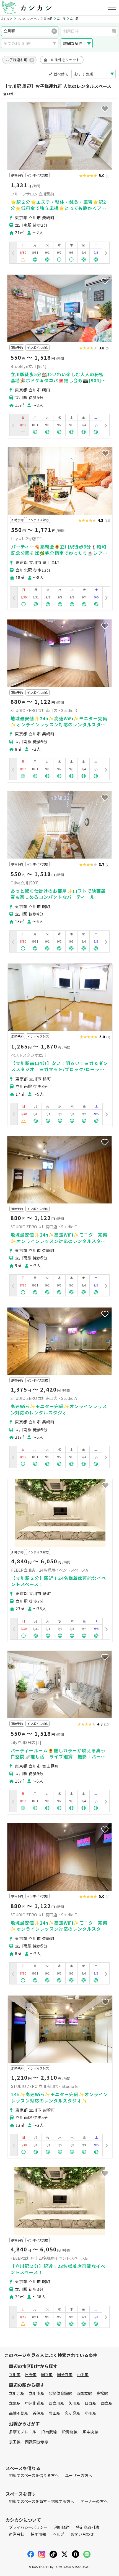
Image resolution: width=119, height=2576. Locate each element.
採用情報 (38, 2534)
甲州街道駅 (35, 2403)
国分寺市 (65, 2374)
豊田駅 (55, 2413)
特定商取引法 (87, 2527)
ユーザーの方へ (79, 2475)
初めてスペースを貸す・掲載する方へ (42, 2501)
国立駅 (107, 2403)
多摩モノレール (22, 2432)
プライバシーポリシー (28, 2527)
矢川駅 (74, 2403)
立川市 (15, 2374)
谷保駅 (38, 2413)
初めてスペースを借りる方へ (34, 2475)
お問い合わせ (82, 2534)
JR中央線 (90, 2432)
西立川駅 (56, 2403)
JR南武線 (49, 2432)
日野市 (31, 2374)
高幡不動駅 (19, 2413)
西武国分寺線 (37, 2442)
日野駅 (90, 2403)
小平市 (83, 2374)
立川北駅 (17, 2393)
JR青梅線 (69, 2432)
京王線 (15, 2442)
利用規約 (62, 2527)
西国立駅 (84, 2393)
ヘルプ (58, 2534)
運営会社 (17, 2534)
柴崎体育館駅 (60, 2393)
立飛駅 (15, 2403)
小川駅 (90, 2413)
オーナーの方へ (94, 2501)
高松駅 (102, 2393)
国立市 (47, 2374)
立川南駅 (37, 2393)
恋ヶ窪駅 (73, 2413)
